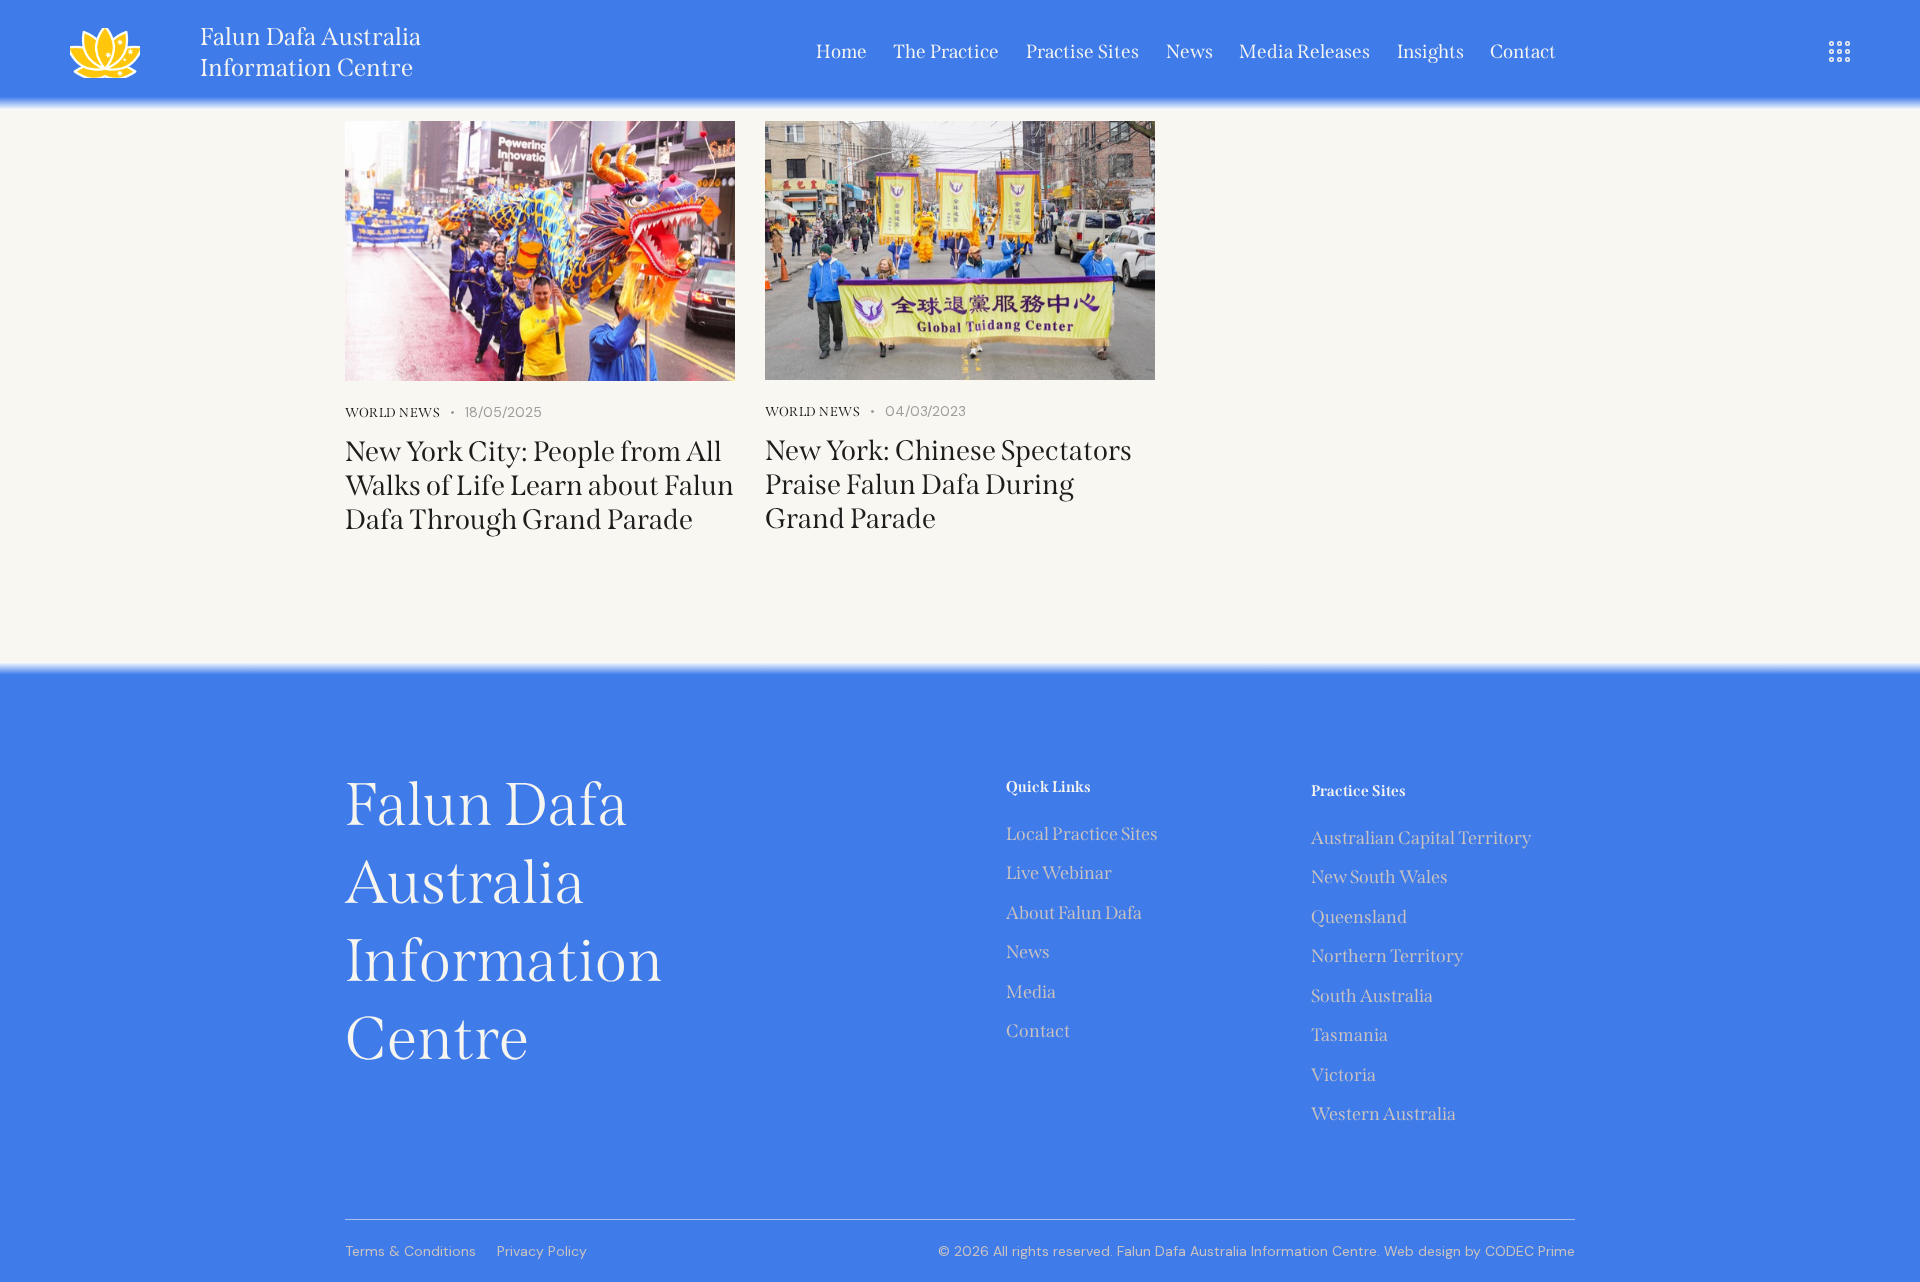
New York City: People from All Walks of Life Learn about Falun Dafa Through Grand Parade (539, 485)
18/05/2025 (503, 412)
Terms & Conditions (410, 1251)
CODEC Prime (1528, 1251)
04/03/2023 (925, 411)
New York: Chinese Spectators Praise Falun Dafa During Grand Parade (948, 484)
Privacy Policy (542, 1251)
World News (392, 412)
